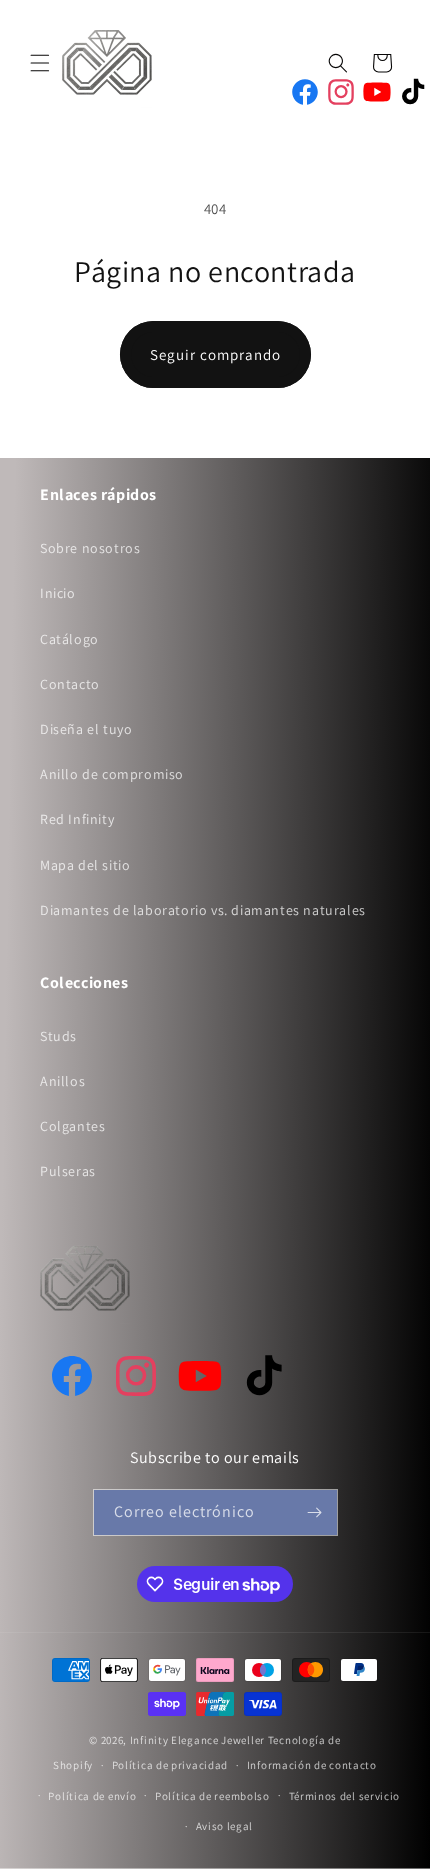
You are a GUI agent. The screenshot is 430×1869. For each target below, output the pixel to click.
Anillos (62, 1081)
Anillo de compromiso (112, 774)
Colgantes (72, 1126)
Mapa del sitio (85, 865)
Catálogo (69, 639)
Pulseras (68, 1171)
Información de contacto (312, 1765)
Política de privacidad (170, 1765)
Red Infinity (77, 819)
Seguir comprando (215, 354)
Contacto (70, 684)
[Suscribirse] (315, 1512)
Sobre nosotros (90, 548)
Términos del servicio (345, 1796)
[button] (40, 63)
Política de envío (92, 1796)
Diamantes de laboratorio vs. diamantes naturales (203, 910)
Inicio (58, 593)
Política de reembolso (212, 1796)
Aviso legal (225, 1826)
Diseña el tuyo (86, 729)
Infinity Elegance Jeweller (197, 1740)
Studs (58, 1036)
